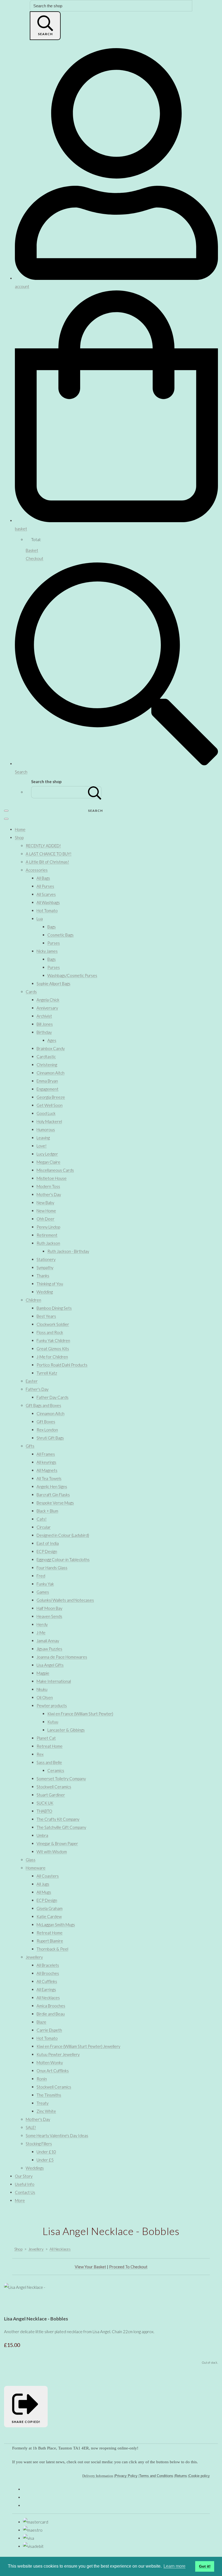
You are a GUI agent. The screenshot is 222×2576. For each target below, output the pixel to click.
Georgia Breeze (51, 1097)
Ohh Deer (45, 1219)
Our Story (24, 2176)
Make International (54, 1681)
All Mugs (44, 1892)
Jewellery (34, 1957)
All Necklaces (48, 1998)
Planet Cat (46, 1738)
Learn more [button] (174, 2566)
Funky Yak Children (53, 1340)
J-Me (41, 1633)
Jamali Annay (48, 1641)
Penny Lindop (48, 1227)
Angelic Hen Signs (52, 1486)
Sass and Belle (49, 1762)
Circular (44, 1527)
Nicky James (47, 951)
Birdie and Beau (51, 2014)
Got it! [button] (205, 2566)
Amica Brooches (51, 2006)
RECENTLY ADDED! (43, 846)
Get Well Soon (50, 1105)
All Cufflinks (47, 1981)
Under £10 (46, 2152)
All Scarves (46, 894)
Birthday (44, 1032)
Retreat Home (50, 1746)
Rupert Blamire (50, 1941)
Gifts (30, 1446)
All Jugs (43, 1884)
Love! (42, 1146)
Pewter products (52, 1706)
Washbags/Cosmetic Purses (72, 975)
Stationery (46, 1259)
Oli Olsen (45, 1697)
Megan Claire (48, 1162)
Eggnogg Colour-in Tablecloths (63, 1559)
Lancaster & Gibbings (66, 1730)
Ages (52, 1040)
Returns (181, 2476)
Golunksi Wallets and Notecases (65, 1600)
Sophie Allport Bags (53, 984)
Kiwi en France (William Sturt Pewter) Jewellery (78, 2046)
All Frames (46, 1454)
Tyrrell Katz (47, 1373)
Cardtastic (46, 1057)
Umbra (42, 1835)
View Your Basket (90, 2267)
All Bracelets (48, 1965)
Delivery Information (98, 2476)
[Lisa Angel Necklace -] (12, 2303)
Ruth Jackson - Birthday (68, 1251)
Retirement (47, 1235)
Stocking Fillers (39, 2144)
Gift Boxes (46, 1422)
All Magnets (47, 1470)
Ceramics (56, 1770)
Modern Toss (48, 1186)
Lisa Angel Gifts (50, 1665)
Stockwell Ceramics (54, 1787)
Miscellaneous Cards (55, 1170)
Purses (54, 943)
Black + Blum (47, 1511)
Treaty (43, 2103)
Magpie (43, 1673)
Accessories (37, 870)
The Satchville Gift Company (61, 1827)
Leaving (43, 1138)
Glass (31, 1860)
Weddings (35, 2168)
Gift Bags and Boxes (43, 1405)
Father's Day (37, 1389)
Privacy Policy (126, 2476)
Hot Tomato (47, 910)
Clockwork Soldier (53, 1324)
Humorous (46, 1130)
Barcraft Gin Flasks (53, 1495)
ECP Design (47, 1551)
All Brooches (48, 1973)
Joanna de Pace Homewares (62, 1657)
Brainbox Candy (51, 1048)
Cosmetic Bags (61, 935)
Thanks (43, 1276)
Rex (40, 1754)
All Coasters (48, 1876)
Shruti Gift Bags (50, 1438)
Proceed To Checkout (128, 2267)
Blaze (41, 2022)
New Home (46, 1211)
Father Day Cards (53, 1397)
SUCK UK (45, 1803)
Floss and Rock (50, 1332)
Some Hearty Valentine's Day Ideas (57, 2135)
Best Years (46, 1316)
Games (43, 1592)
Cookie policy (199, 2476)
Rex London (47, 1430)
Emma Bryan (47, 1081)
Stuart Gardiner (51, 1795)
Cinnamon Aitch (50, 1073)
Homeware (36, 1868)
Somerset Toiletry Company (61, 1779)
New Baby (45, 1203)
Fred (41, 1576)
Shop (19, 837)
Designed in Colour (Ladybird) (63, 1535)
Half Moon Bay (49, 1608)
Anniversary (47, 1008)
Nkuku (42, 1689)
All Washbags (48, 902)
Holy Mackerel (49, 1121)
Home (20, 829)
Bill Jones (45, 1024)
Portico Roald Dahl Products (62, 1365)
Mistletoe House (52, 1178)
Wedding (45, 1292)
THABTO (44, 1811)
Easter (32, 1381)
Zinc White (46, 2111)
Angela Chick (48, 1000)
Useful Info (25, 2184)
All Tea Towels (49, 1478)
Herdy (42, 1624)
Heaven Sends (49, 1616)
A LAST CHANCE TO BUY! (49, 854)
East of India (48, 1543)
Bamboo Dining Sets (54, 1308)
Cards (31, 992)
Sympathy (45, 1267)
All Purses (45, 886)
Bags (52, 927)
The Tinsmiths (49, 2095)
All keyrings (46, 1462)
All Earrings (46, 1989)
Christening (47, 1065)
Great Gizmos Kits (53, 1349)
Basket (32, 550)
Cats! (42, 1519)
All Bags (43, 878)
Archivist (44, 1016)
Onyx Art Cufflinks (53, 2071)
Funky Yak (45, 1584)
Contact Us (25, 2192)
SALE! (31, 2127)
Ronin (42, 2079)
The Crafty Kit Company (58, 1819)
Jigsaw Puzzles (49, 1649)
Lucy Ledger (47, 1154)
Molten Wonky (50, 2062)
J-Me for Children (52, 1357)
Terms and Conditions (156, 2476)
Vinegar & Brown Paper (57, 1843)
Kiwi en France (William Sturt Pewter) (80, 1714)
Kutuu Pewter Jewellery (58, 2054)
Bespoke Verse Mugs (55, 1503)
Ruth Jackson (48, 1243)
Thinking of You (50, 1284)
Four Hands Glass (52, 1568)
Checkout (35, 558)
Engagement (48, 1089)
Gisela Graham (50, 1908)
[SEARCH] (95, 792)
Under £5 (45, 2160)
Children (33, 1300)
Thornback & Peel (52, 1949)
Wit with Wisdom (52, 1852)
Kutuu (53, 1722)
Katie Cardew (49, 1916)
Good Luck (46, 1113)
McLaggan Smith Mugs (56, 1925)
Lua (40, 919)
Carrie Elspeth (49, 2030)
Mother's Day (49, 1194)
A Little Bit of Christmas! (47, 862)
